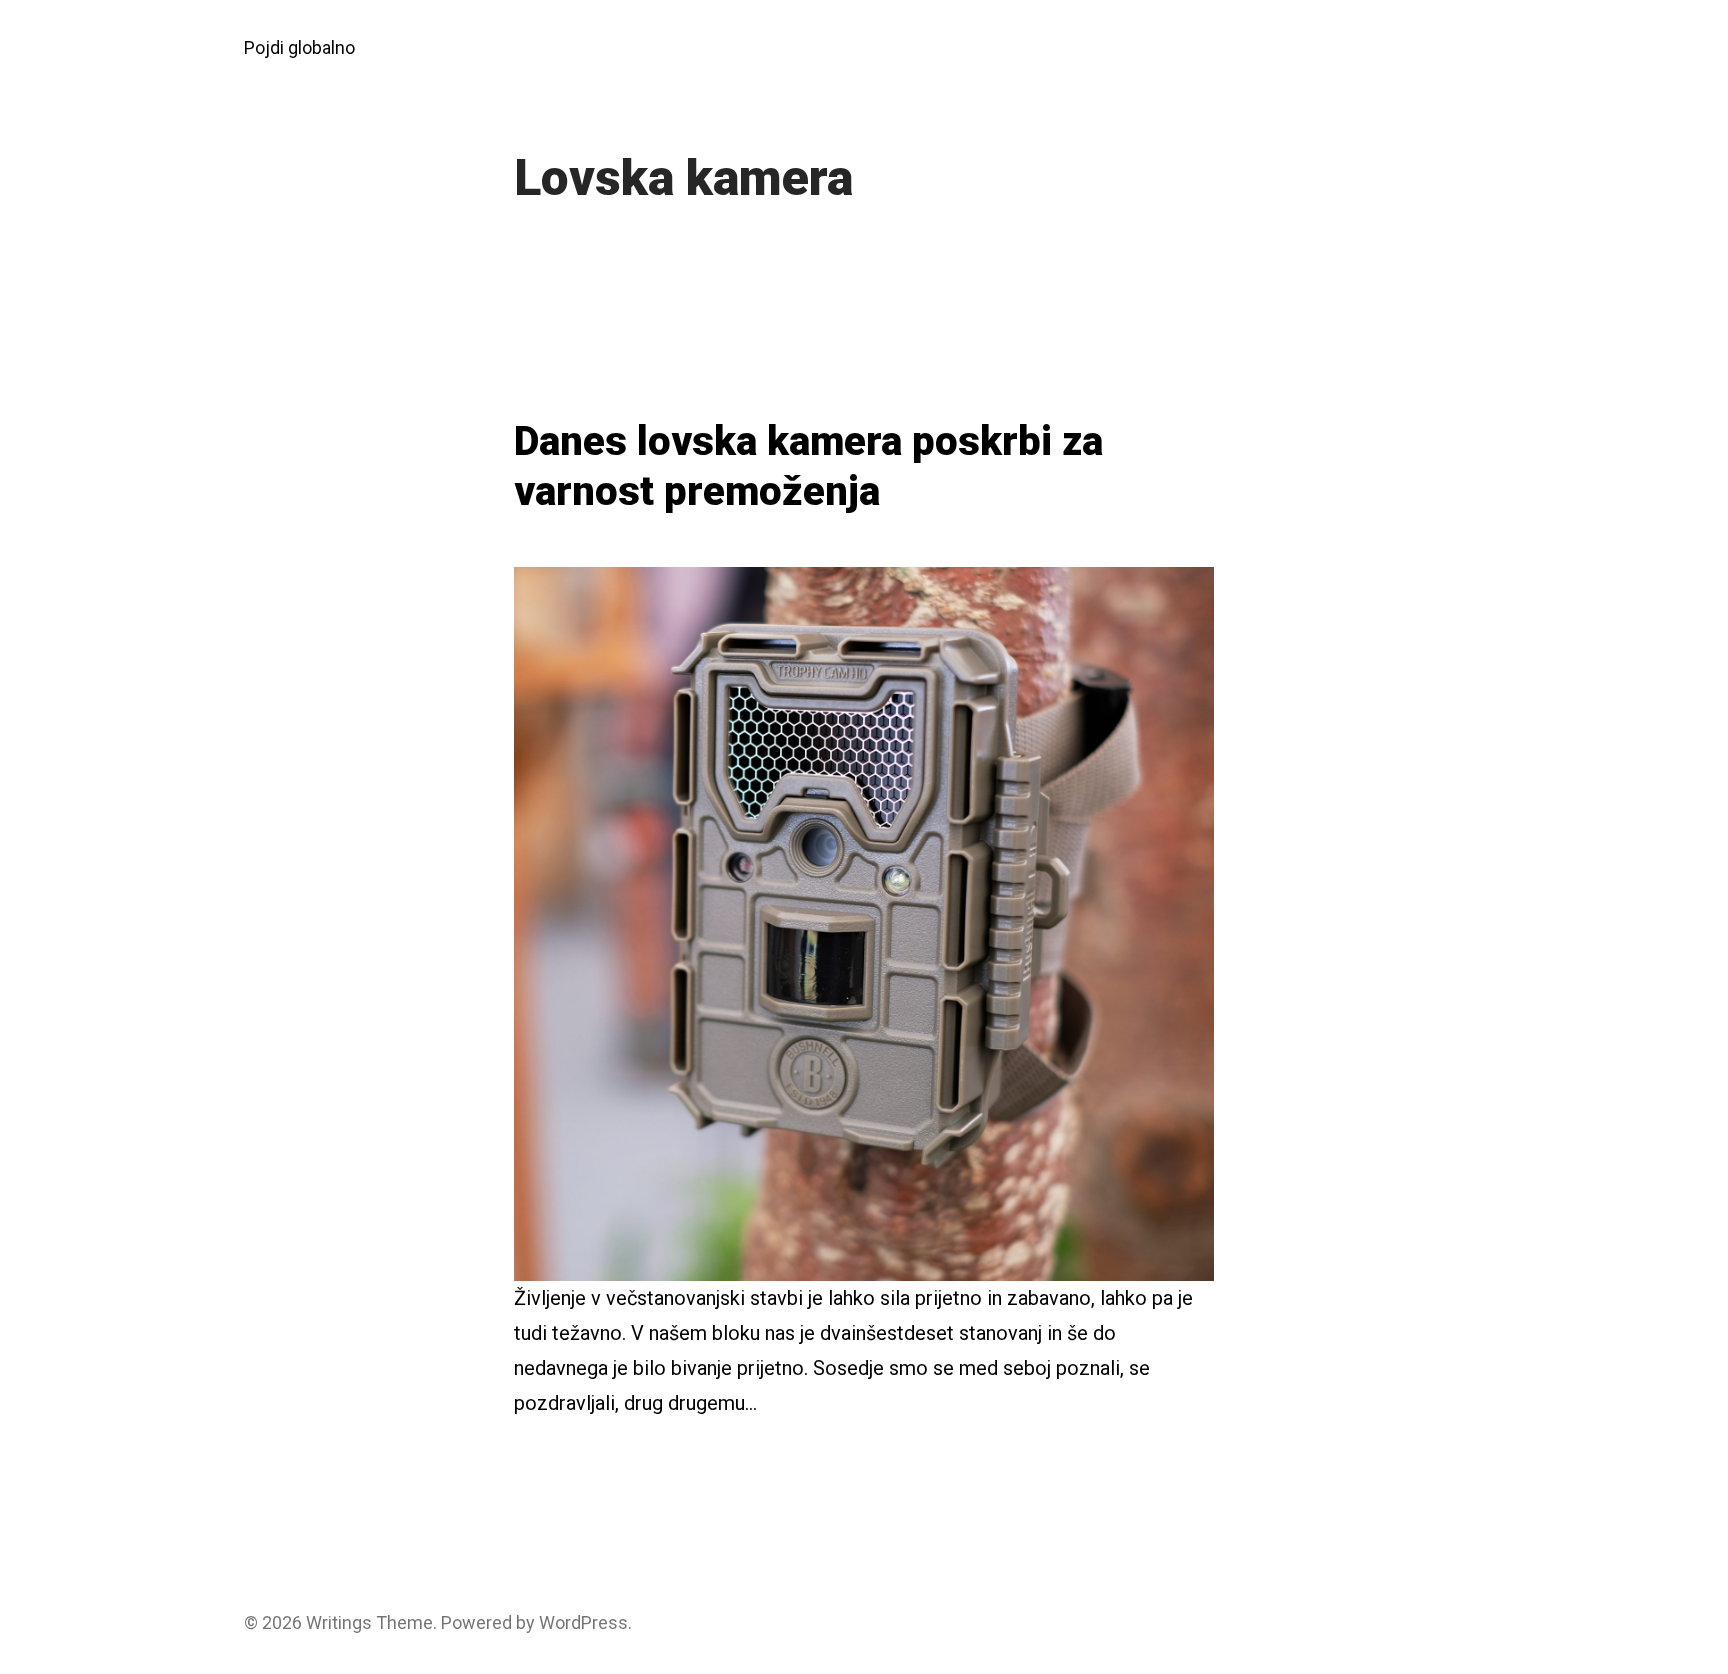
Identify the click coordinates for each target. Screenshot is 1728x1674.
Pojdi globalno (299, 47)
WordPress (583, 1622)
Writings (339, 1622)
